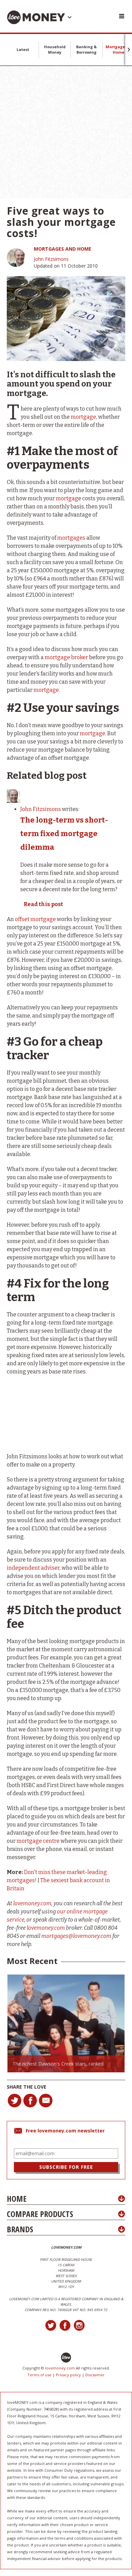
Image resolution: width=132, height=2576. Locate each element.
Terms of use (39, 2375)
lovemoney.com (60, 2368)
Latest (23, 49)
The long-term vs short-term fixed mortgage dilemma (64, 834)
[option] (66, 2023)
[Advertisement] (66, 132)
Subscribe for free (66, 2167)
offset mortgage (35, 919)
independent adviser (33, 1568)
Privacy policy (68, 2375)
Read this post (43, 904)
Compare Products (40, 2214)
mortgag (67, 498)
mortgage (83, 417)
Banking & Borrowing (86, 49)
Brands (20, 2229)
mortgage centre (38, 1841)
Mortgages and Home (63, 249)
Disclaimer (95, 2375)
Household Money (55, 49)
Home (17, 2199)
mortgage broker (66, 657)
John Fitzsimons (51, 259)
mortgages (71, 538)
